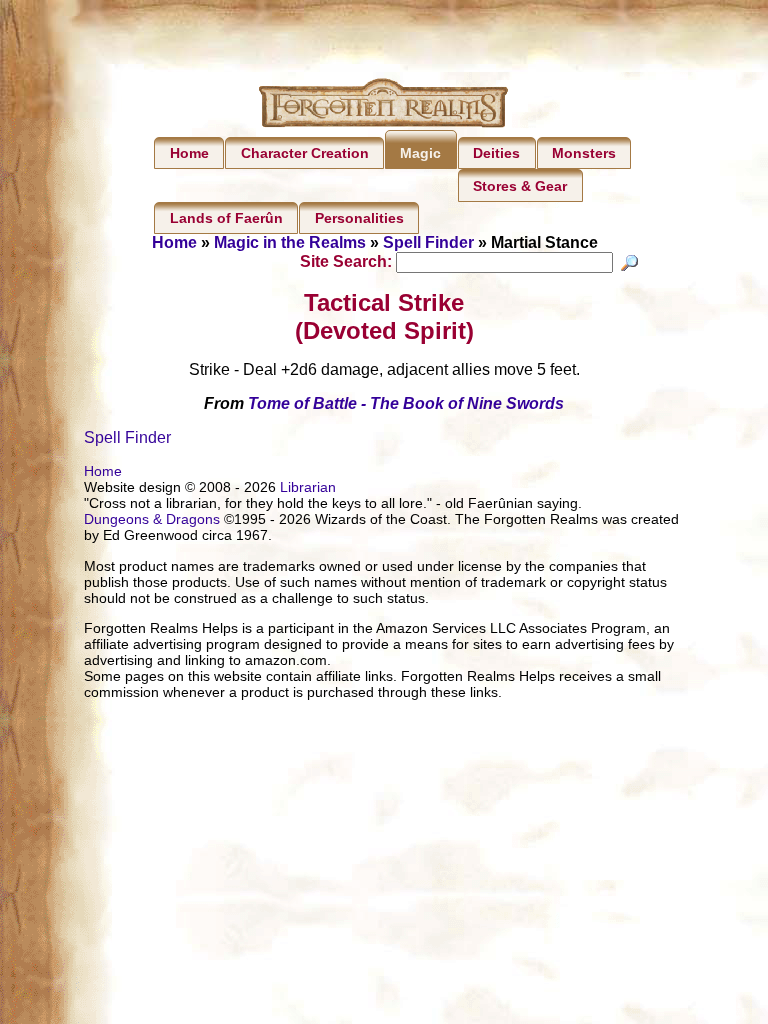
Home (189, 153)
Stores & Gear (520, 186)
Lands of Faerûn (226, 218)
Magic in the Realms (290, 242)
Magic (420, 153)
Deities (496, 153)
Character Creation (305, 153)
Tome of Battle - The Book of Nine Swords (406, 403)
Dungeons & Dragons (152, 519)
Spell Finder (428, 242)
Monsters (584, 153)
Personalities (359, 218)
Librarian (308, 487)
